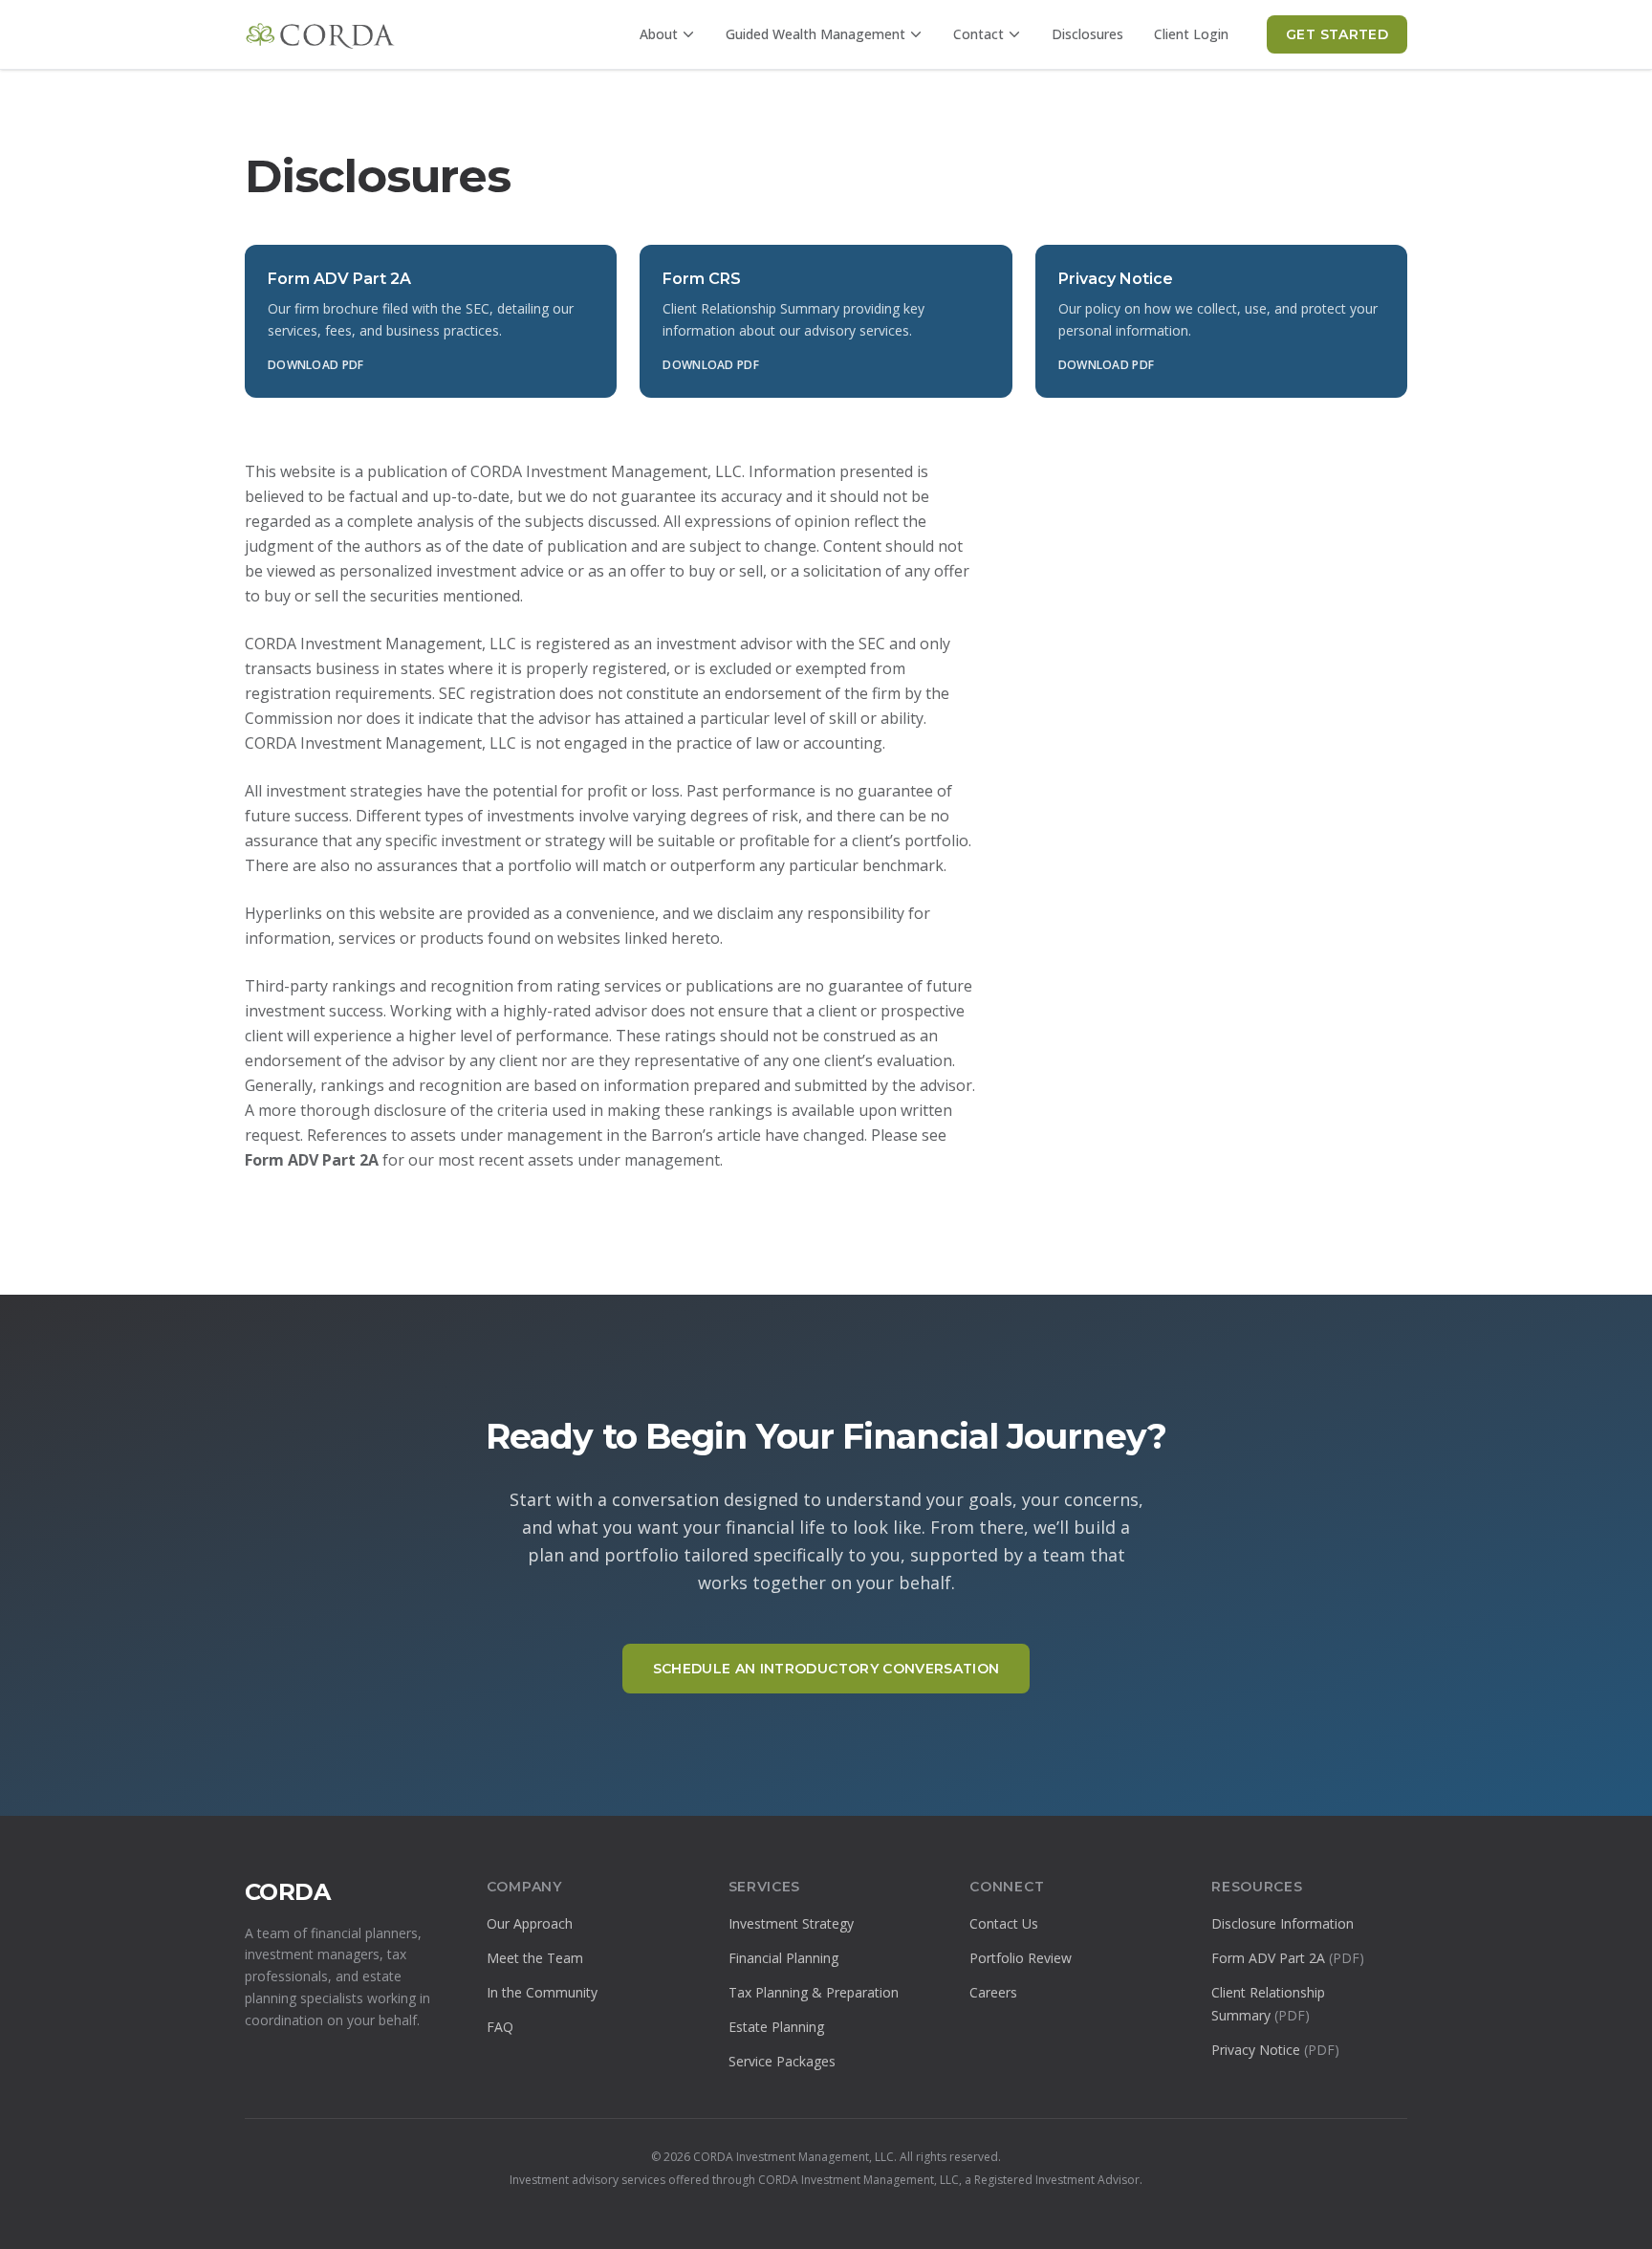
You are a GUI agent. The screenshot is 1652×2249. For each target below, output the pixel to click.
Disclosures (1087, 34)
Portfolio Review (1021, 1958)
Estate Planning (776, 2027)
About (659, 34)
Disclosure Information (1282, 1923)
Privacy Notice (1275, 2050)
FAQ (500, 2027)
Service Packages (782, 2061)
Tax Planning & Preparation (814, 1992)
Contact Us (1004, 1923)
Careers (993, 1992)
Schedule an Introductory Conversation (826, 1669)
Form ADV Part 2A (1288, 1958)
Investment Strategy (791, 1923)
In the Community (542, 1992)
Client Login (1191, 34)
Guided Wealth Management (815, 34)
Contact (978, 34)
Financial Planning (783, 1958)
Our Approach (530, 1923)
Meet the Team (535, 1958)
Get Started (1337, 34)
